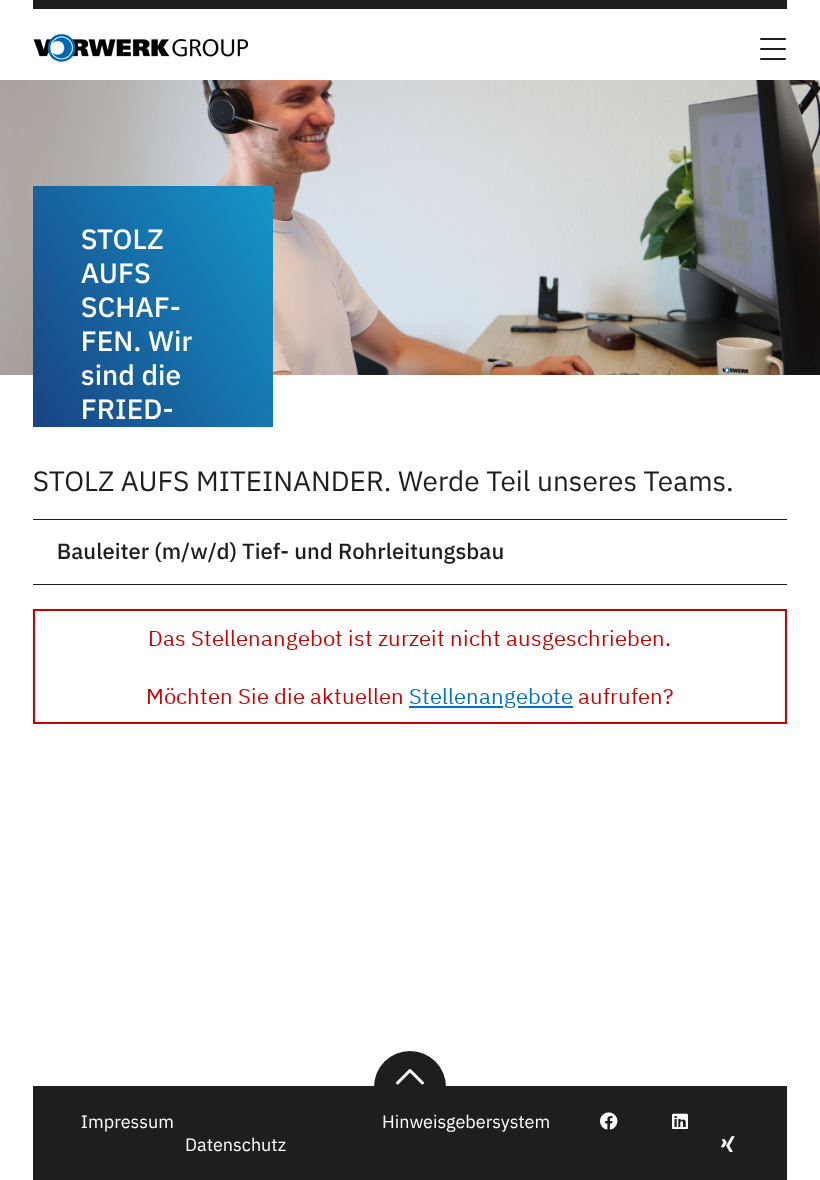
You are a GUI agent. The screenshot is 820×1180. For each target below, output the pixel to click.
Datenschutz (235, 1144)
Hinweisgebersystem (466, 1121)
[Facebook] (597, 1121)
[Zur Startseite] (140, 56)
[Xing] (716, 1144)
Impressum (127, 1121)
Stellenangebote (491, 695)
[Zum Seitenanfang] (410, 1069)
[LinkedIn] (668, 1121)
